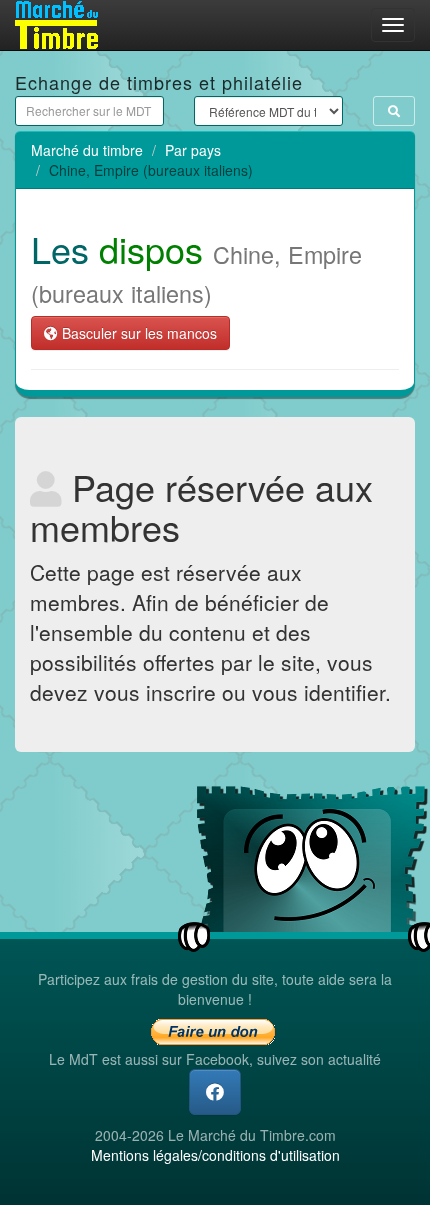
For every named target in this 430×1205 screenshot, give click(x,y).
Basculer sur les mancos (137, 333)
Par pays (193, 150)
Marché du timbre (87, 150)
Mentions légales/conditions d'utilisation (215, 1155)
